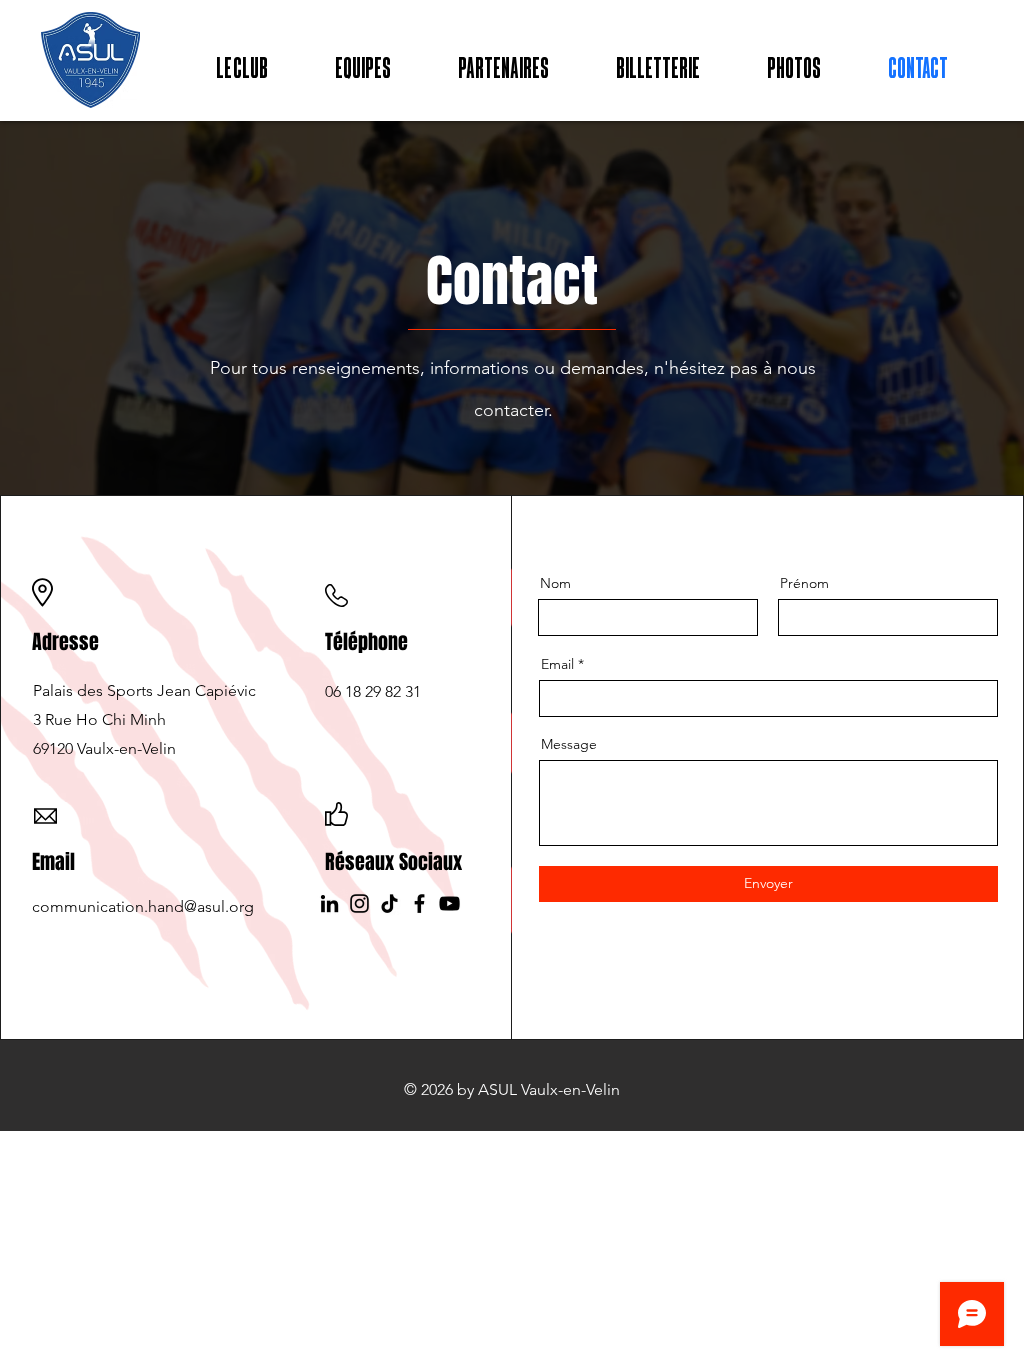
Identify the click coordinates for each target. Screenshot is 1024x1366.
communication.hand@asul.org (143, 906)
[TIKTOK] (389, 903)
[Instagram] (359, 903)
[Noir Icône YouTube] (449, 903)
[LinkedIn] (329, 903)
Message (569, 744)
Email (557, 664)
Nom (555, 583)
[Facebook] (419, 903)
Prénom (804, 583)
